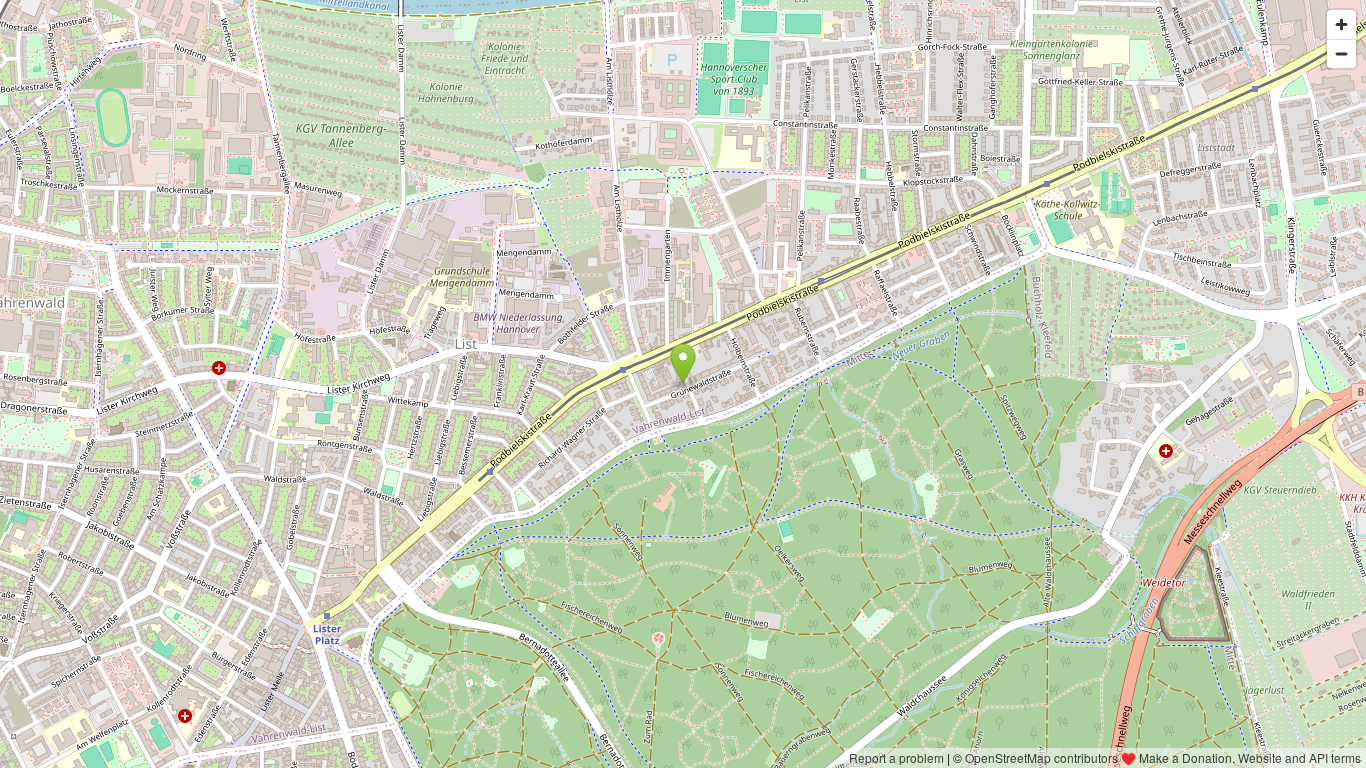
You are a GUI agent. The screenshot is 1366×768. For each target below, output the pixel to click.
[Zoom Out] (1341, 53)
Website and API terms (1299, 757)
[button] (683, 364)
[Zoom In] (1341, 24)
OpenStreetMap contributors (1041, 757)
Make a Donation (1185, 757)
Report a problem (896, 757)
